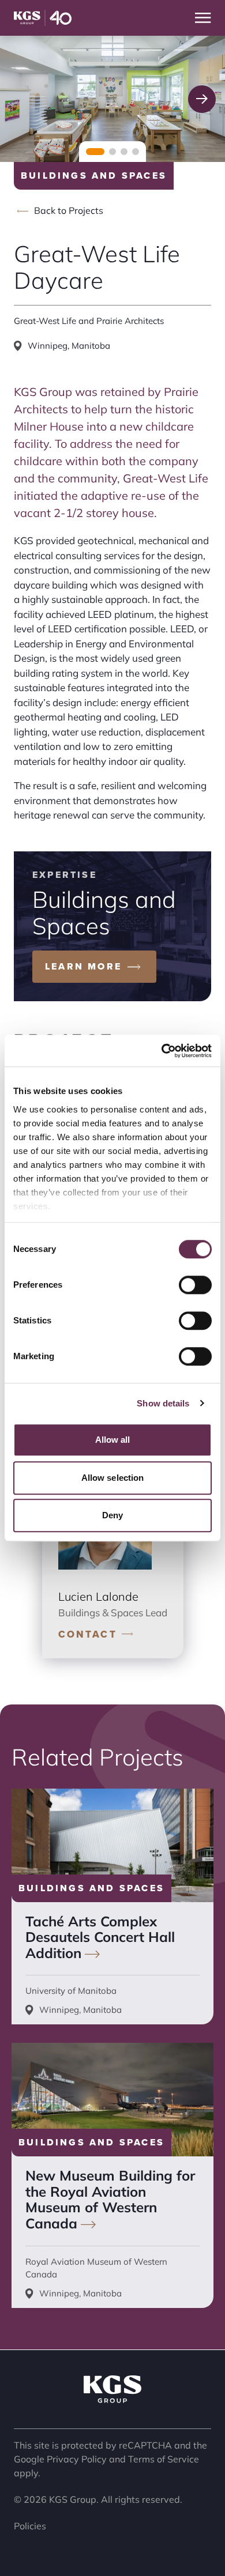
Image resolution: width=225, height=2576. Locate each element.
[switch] (195, 1285)
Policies (30, 2526)
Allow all (113, 1440)
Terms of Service (164, 2459)
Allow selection (113, 1478)
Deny (112, 1515)
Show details (163, 1403)
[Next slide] (202, 99)
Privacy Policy (77, 2459)
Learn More (83, 966)
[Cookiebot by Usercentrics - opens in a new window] (162, 1051)
